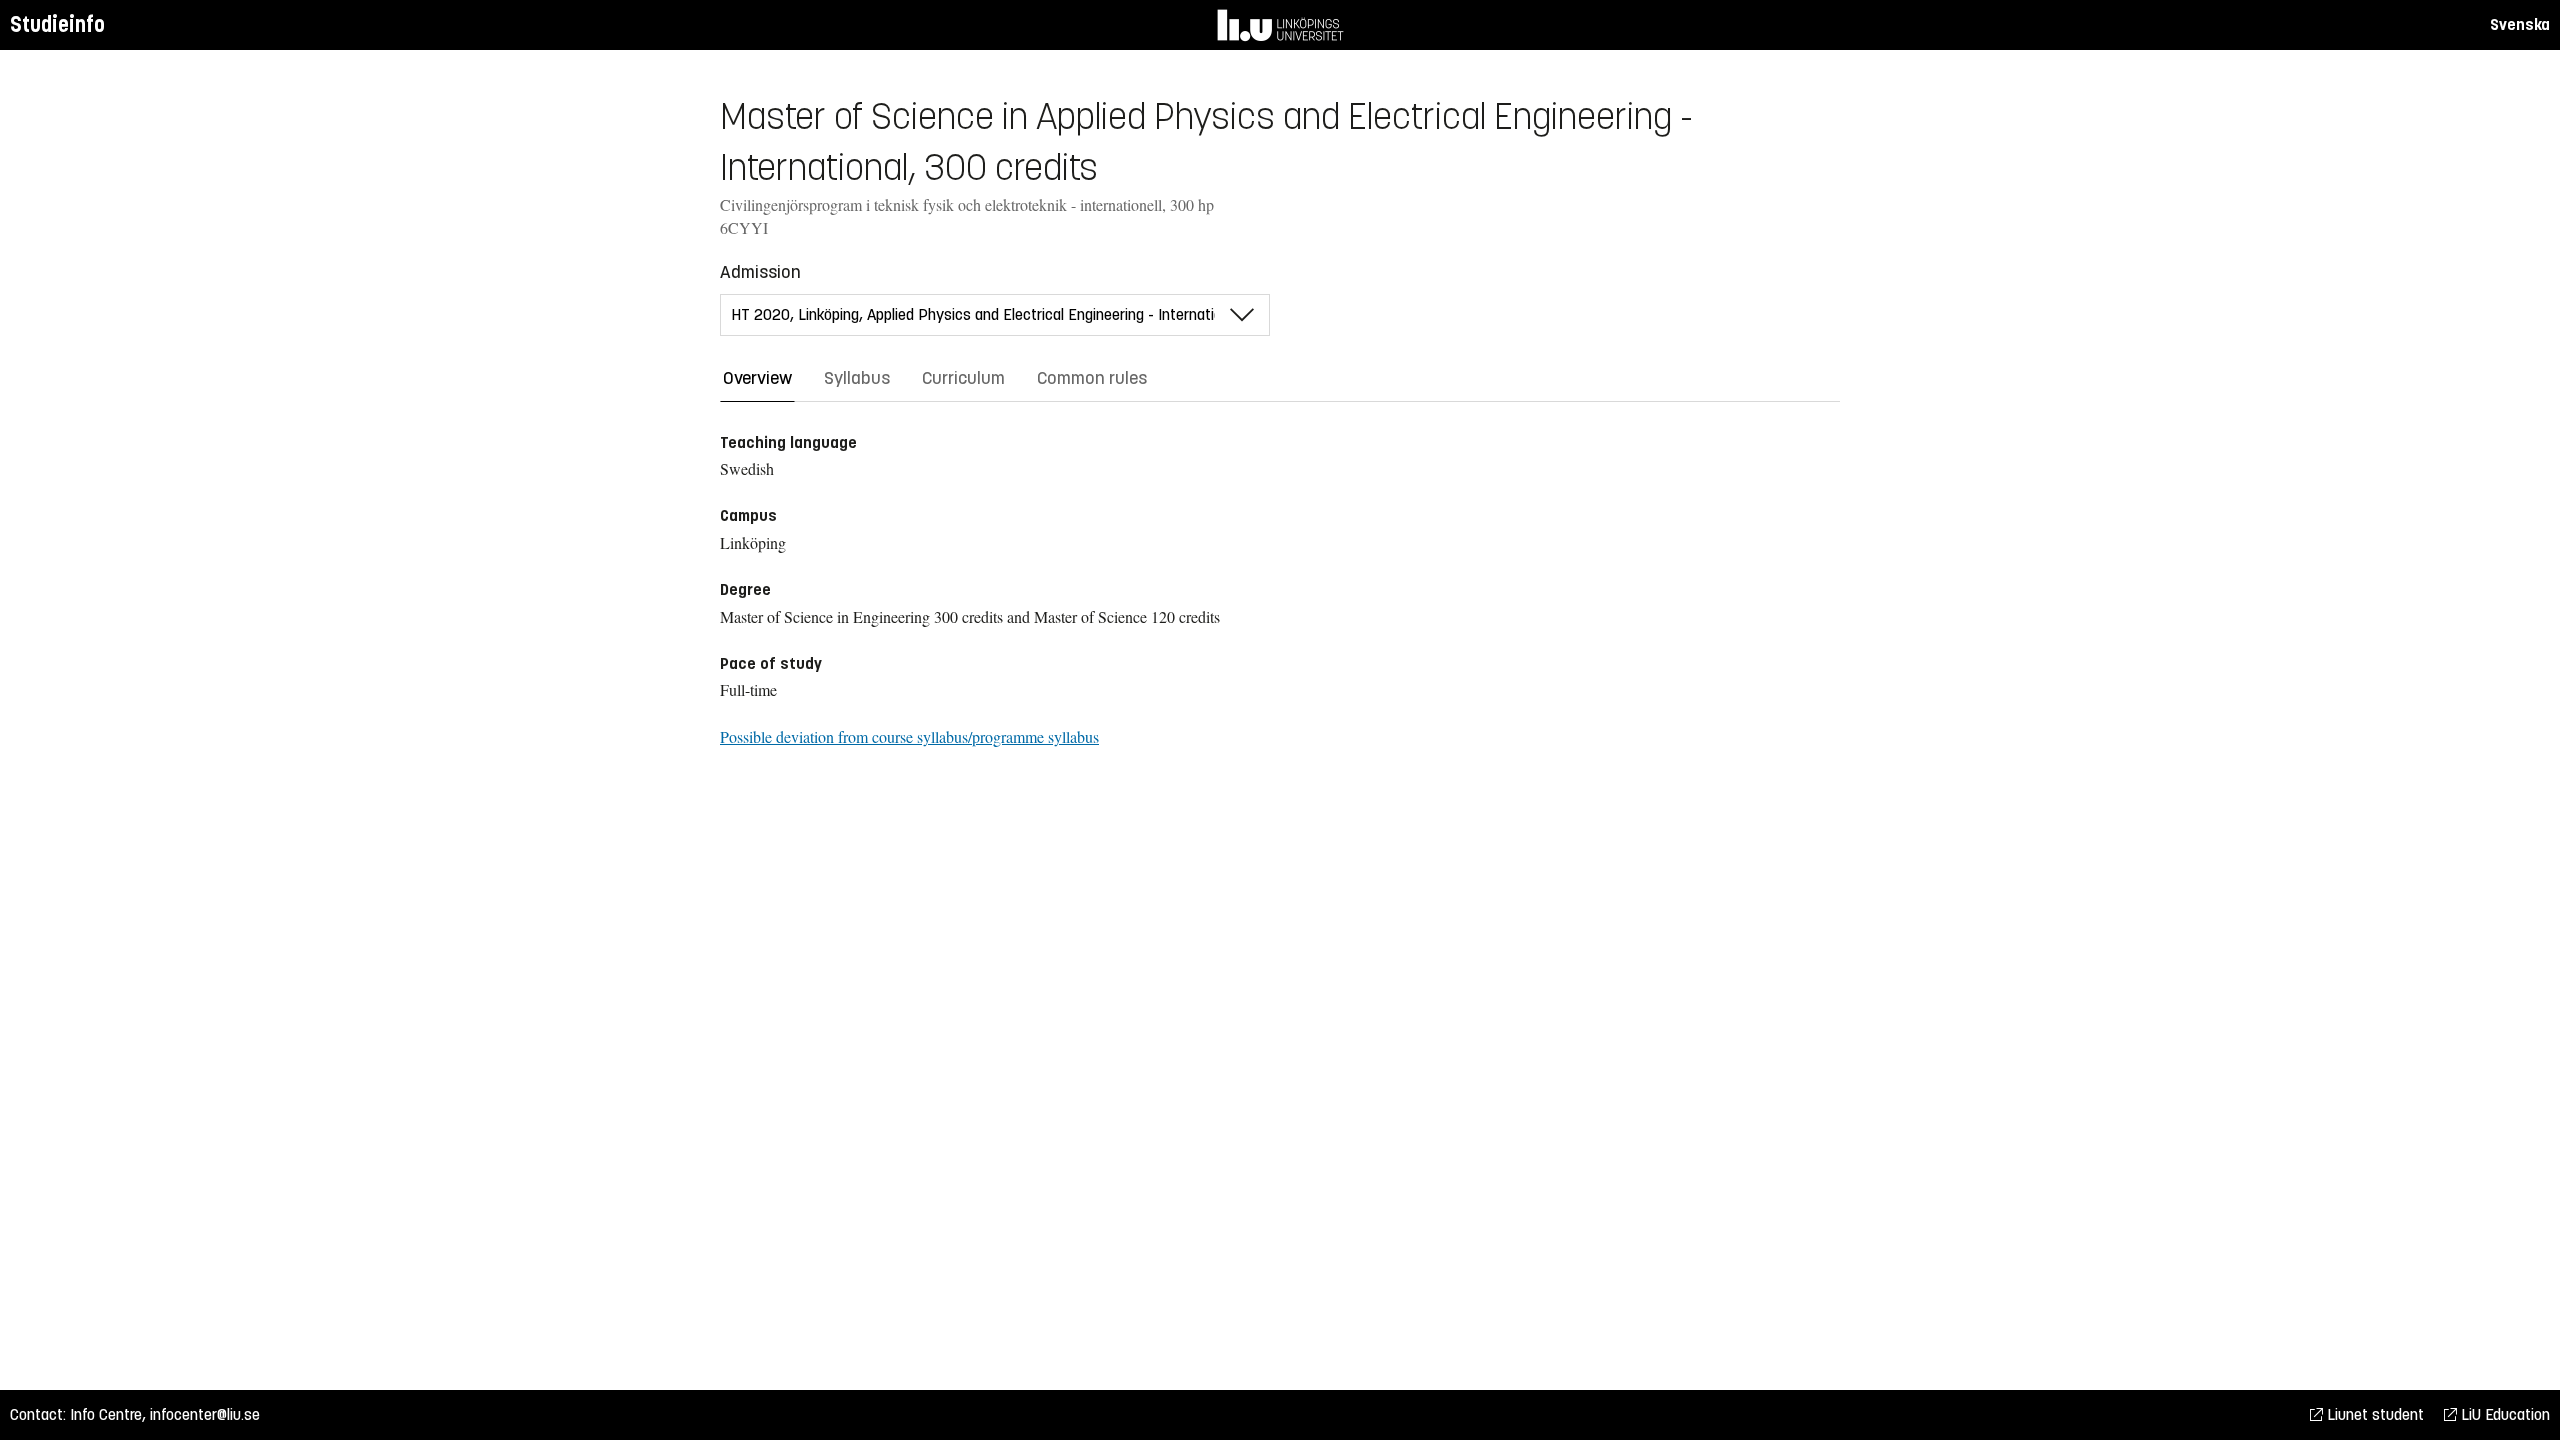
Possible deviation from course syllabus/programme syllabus (909, 736)
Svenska (2520, 24)
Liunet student (2373, 1414)
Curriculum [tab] (963, 378)
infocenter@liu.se (205, 1414)
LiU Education (2503, 1414)
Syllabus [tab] (857, 378)
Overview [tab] (757, 378)
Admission (760, 272)
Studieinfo (57, 24)
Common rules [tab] (1092, 378)
